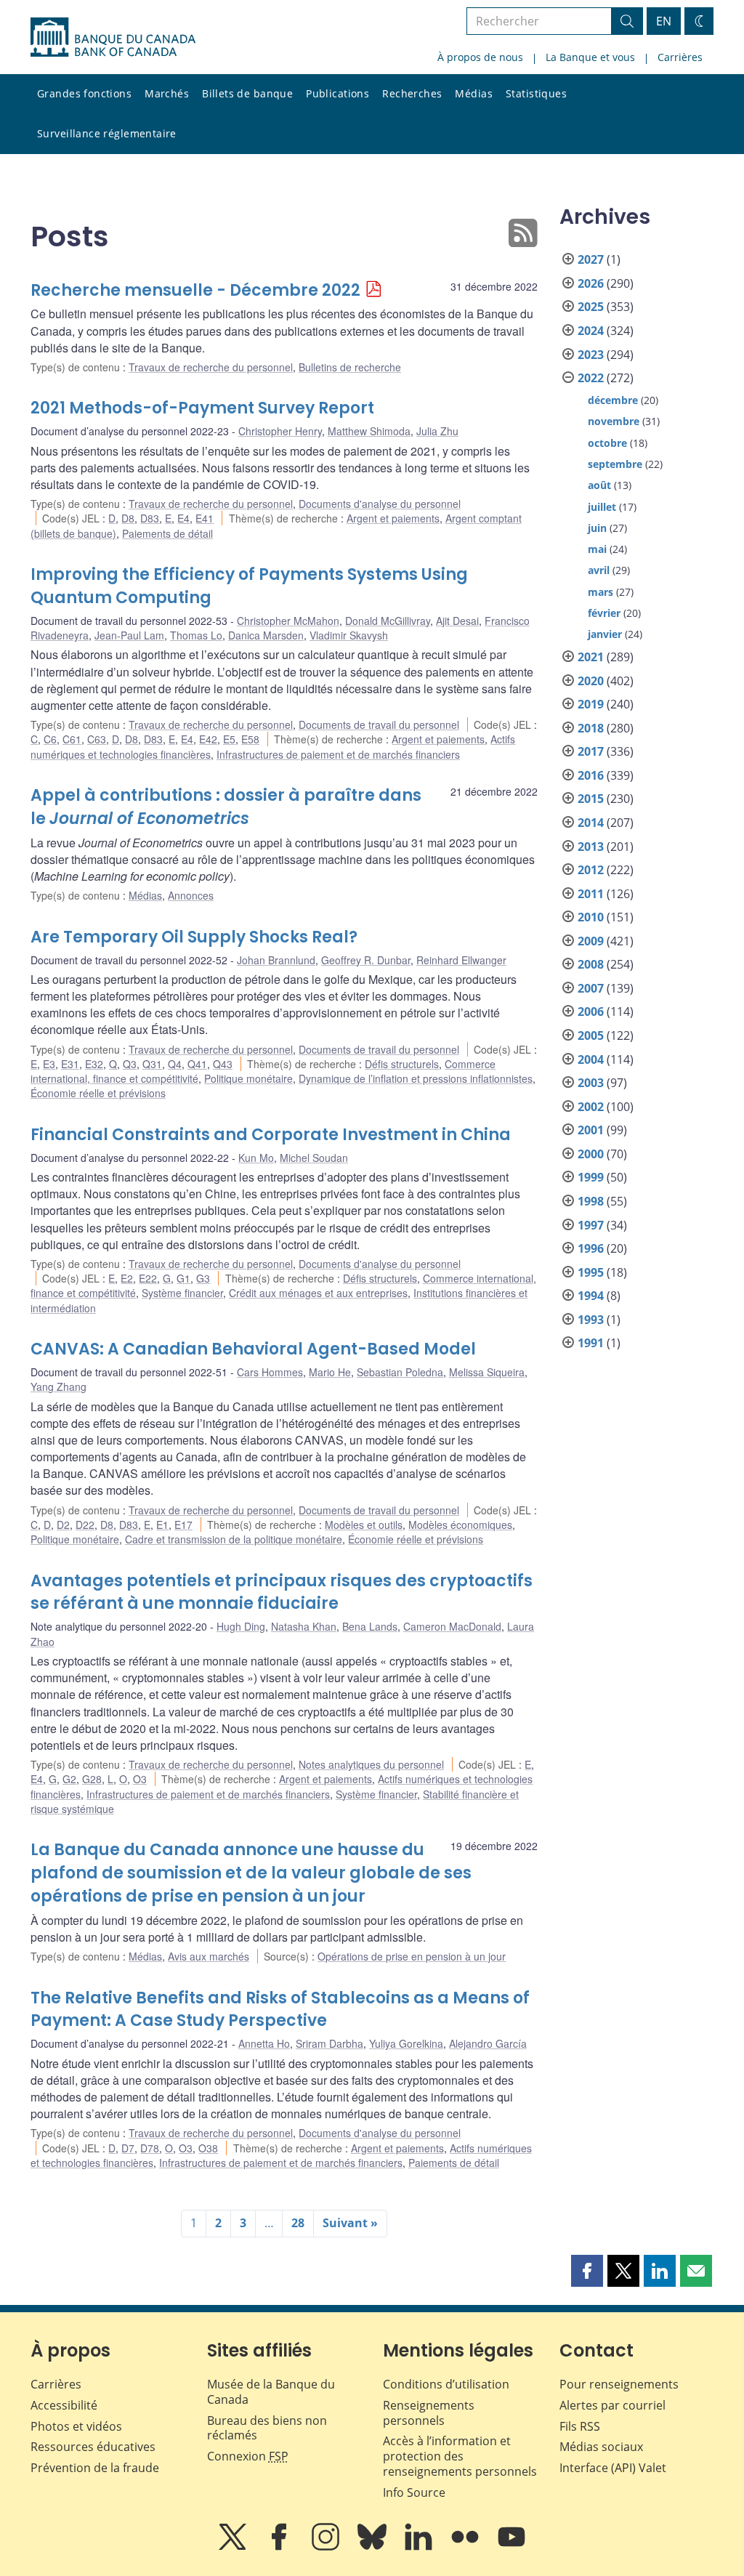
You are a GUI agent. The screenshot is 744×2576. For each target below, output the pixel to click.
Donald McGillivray (388, 621)
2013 (591, 847)
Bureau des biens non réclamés (267, 2428)
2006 (591, 1012)
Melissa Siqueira (487, 1372)
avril (599, 570)
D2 (63, 1525)
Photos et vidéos (76, 2426)
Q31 (152, 1064)
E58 (250, 739)
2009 (591, 941)
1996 (591, 1248)
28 (298, 2223)
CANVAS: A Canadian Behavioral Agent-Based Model (253, 1349)
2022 (591, 378)
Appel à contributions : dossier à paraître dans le (226, 807)
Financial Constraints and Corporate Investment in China (271, 1135)
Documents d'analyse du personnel (380, 504)
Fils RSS (580, 2426)
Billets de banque (247, 93)
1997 (591, 1225)
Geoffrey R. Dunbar (366, 960)
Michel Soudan (314, 1158)
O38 (208, 2148)
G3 (203, 1278)
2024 (591, 331)
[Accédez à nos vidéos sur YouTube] (511, 2547)
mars (601, 592)
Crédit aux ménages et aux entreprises (318, 1293)
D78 (150, 2148)
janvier (605, 634)
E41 (205, 518)
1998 (591, 1201)
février (604, 613)
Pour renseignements (619, 2384)
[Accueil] (113, 37)
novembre (614, 421)
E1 (162, 1525)
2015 (591, 799)
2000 (591, 1154)
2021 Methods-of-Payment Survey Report (202, 408)
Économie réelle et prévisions (98, 1093)
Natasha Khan (304, 1626)
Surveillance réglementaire (107, 133)
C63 (97, 739)
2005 (591, 1035)
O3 (140, 1779)
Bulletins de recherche (350, 367)
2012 (591, 870)
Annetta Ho (264, 2043)
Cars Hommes (270, 1372)
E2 (127, 1278)
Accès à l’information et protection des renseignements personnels (460, 2456)
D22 (85, 1525)
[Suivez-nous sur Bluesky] (373, 2547)
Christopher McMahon (288, 621)
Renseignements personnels (429, 2413)
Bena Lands (370, 1626)
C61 (72, 739)
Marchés (167, 93)
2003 (591, 1083)
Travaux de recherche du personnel (211, 367)
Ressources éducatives (93, 2447)
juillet (602, 507)
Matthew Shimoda (369, 431)
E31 (70, 1064)
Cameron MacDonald (452, 1626)
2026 (591, 283)
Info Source (414, 2492)
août (599, 485)
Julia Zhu (437, 431)
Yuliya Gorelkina (406, 2043)
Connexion (248, 2456)
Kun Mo (256, 1158)
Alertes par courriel (612, 2405)
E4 (183, 518)
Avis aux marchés (209, 1956)
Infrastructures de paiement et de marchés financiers (338, 754)
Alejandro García (488, 2043)
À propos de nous (480, 57)
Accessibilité (64, 2405)
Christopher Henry (280, 431)
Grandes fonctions (84, 93)
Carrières (680, 57)
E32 (94, 1064)
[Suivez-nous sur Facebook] (280, 2547)
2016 (591, 775)
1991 (591, 1343)
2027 (591, 259)
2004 (591, 1059)
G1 (183, 1278)
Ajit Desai (457, 621)
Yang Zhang (58, 1386)
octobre (607, 443)
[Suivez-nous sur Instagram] (327, 2547)
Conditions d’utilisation (446, 2384)
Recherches (412, 93)
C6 (50, 739)
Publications (337, 93)
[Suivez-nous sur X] (234, 2547)
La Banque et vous (590, 57)
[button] (587, 2271)
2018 (591, 728)
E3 (49, 1064)
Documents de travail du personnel (379, 724)
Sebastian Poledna (400, 1372)
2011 (591, 894)
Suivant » (350, 2223)
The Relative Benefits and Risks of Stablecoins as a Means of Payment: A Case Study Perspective (280, 2010)
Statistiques (536, 93)
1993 (591, 1320)
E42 (208, 739)
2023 (591, 355)
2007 (591, 988)
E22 (148, 1278)
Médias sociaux (601, 2447)
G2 (69, 1779)
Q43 (223, 1064)
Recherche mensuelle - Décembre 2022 (195, 290)
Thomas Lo (196, 635)
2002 (591, 1107)
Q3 (130, 1064)
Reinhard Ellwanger (461, 960)
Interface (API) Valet (613, 2468)
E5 (229, 739)
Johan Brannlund (276, 960)
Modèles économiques (460, 1525)
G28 (92, 1779)
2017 (591, 751)
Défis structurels (402, 1064)
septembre (615, 464)
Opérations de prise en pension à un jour (412, 1956)
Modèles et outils (364, 1525)
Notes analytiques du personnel (371, 1764)
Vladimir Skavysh (349, 635)
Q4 (175, 1064)
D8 (128, 518)
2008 (591, 964)
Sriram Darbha (329, 2043)
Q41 (197, 1064)
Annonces (191, 895)
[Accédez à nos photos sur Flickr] (466, 2547)
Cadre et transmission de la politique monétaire (234, 1539)
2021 (591, 657)
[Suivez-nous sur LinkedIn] (420, 2547)
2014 (591, 823)
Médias (474, 93)
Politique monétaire (248, 1078)
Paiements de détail (167, 533)
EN (664, 21)
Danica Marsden (266, 635)
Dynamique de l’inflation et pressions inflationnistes (416, 1078)
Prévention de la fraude (95, 2468)
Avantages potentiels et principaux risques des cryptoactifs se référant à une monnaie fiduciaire (282, 1592)
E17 (183, 1525)
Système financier (182, 1293)
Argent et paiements (393, 518)
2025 (591, 307)
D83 (150, 518)
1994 (591, 1296)
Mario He (330, 1372)
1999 (591, 1177)
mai (597, 549)
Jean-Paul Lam (129, 635)
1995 (591, 1272)
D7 (128, 2148)
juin (597, 528)
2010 (591, 917)
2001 (591, 1130)
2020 (591, 681)
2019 (591, 704)
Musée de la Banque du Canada (271, 2392)
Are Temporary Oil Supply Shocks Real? (194, 937)
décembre (613, 400)
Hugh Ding (241, 1626)
